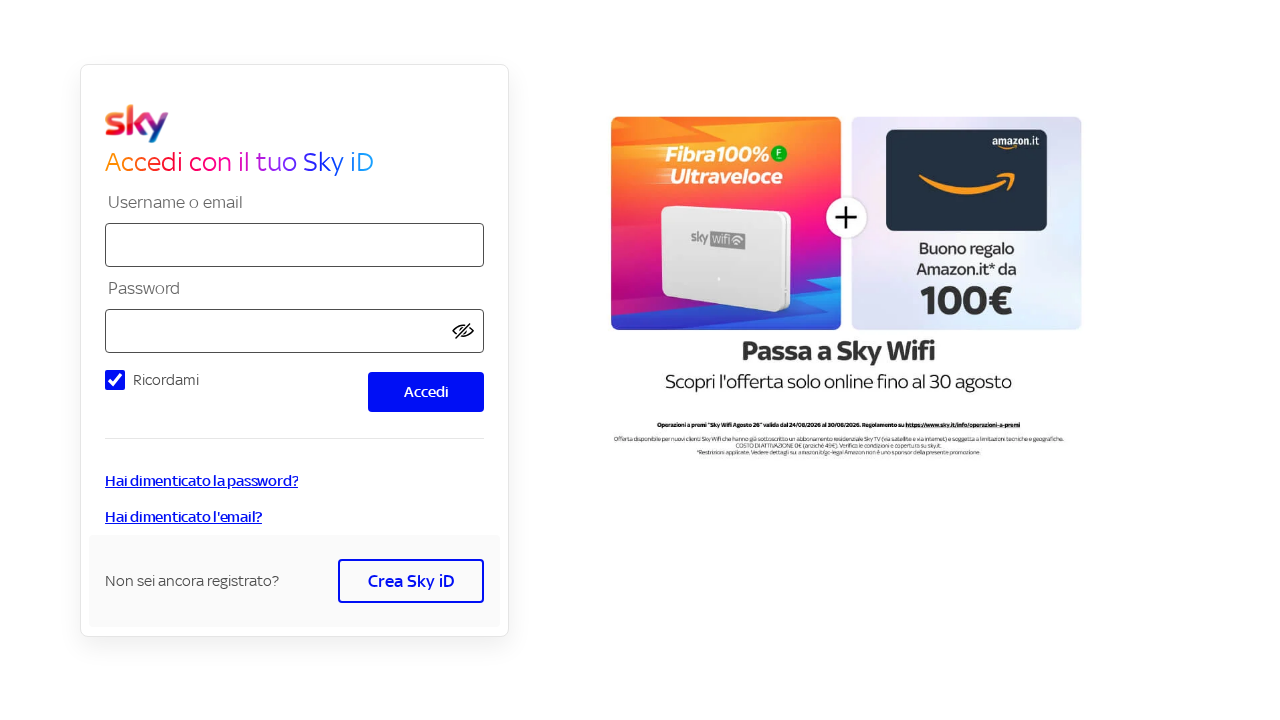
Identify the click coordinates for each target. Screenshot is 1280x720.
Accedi (426, 391)
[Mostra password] (463, 331)
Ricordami (166, 379)
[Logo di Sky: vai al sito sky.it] (302, 124)
